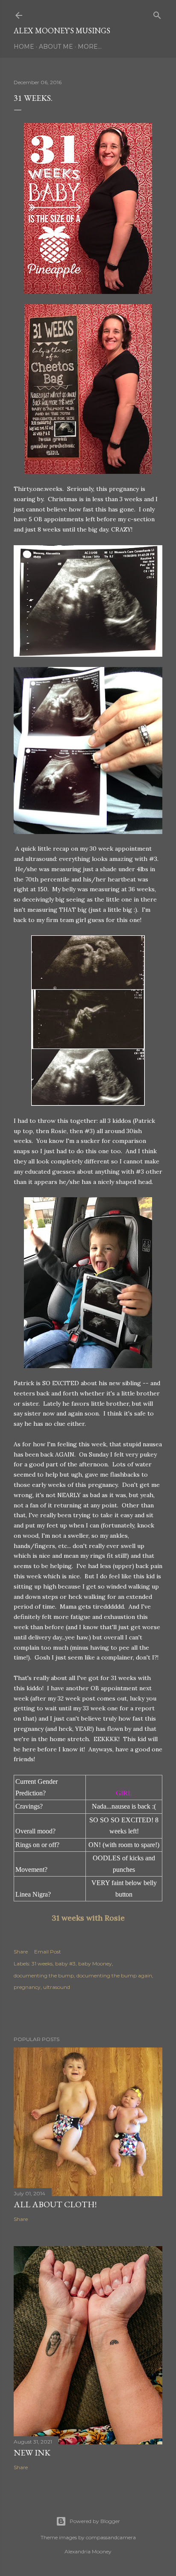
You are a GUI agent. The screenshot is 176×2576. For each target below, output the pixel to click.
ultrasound (57, 1987)
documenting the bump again (114, 1975)
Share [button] (21, 1952)
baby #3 (65, 1964)
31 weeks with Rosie (88, 1918)
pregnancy (27, 1987)
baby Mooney (95, 1964)
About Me (56, 47)
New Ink (32, 2453)
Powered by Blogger (95, 2521)
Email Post (48, 1952)
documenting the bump (44, 1975)
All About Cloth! (55, 2204)
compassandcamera (111, 2537)
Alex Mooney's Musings (62, 31)
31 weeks (42, 1964)
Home (24, 47)
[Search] (157, 13)
